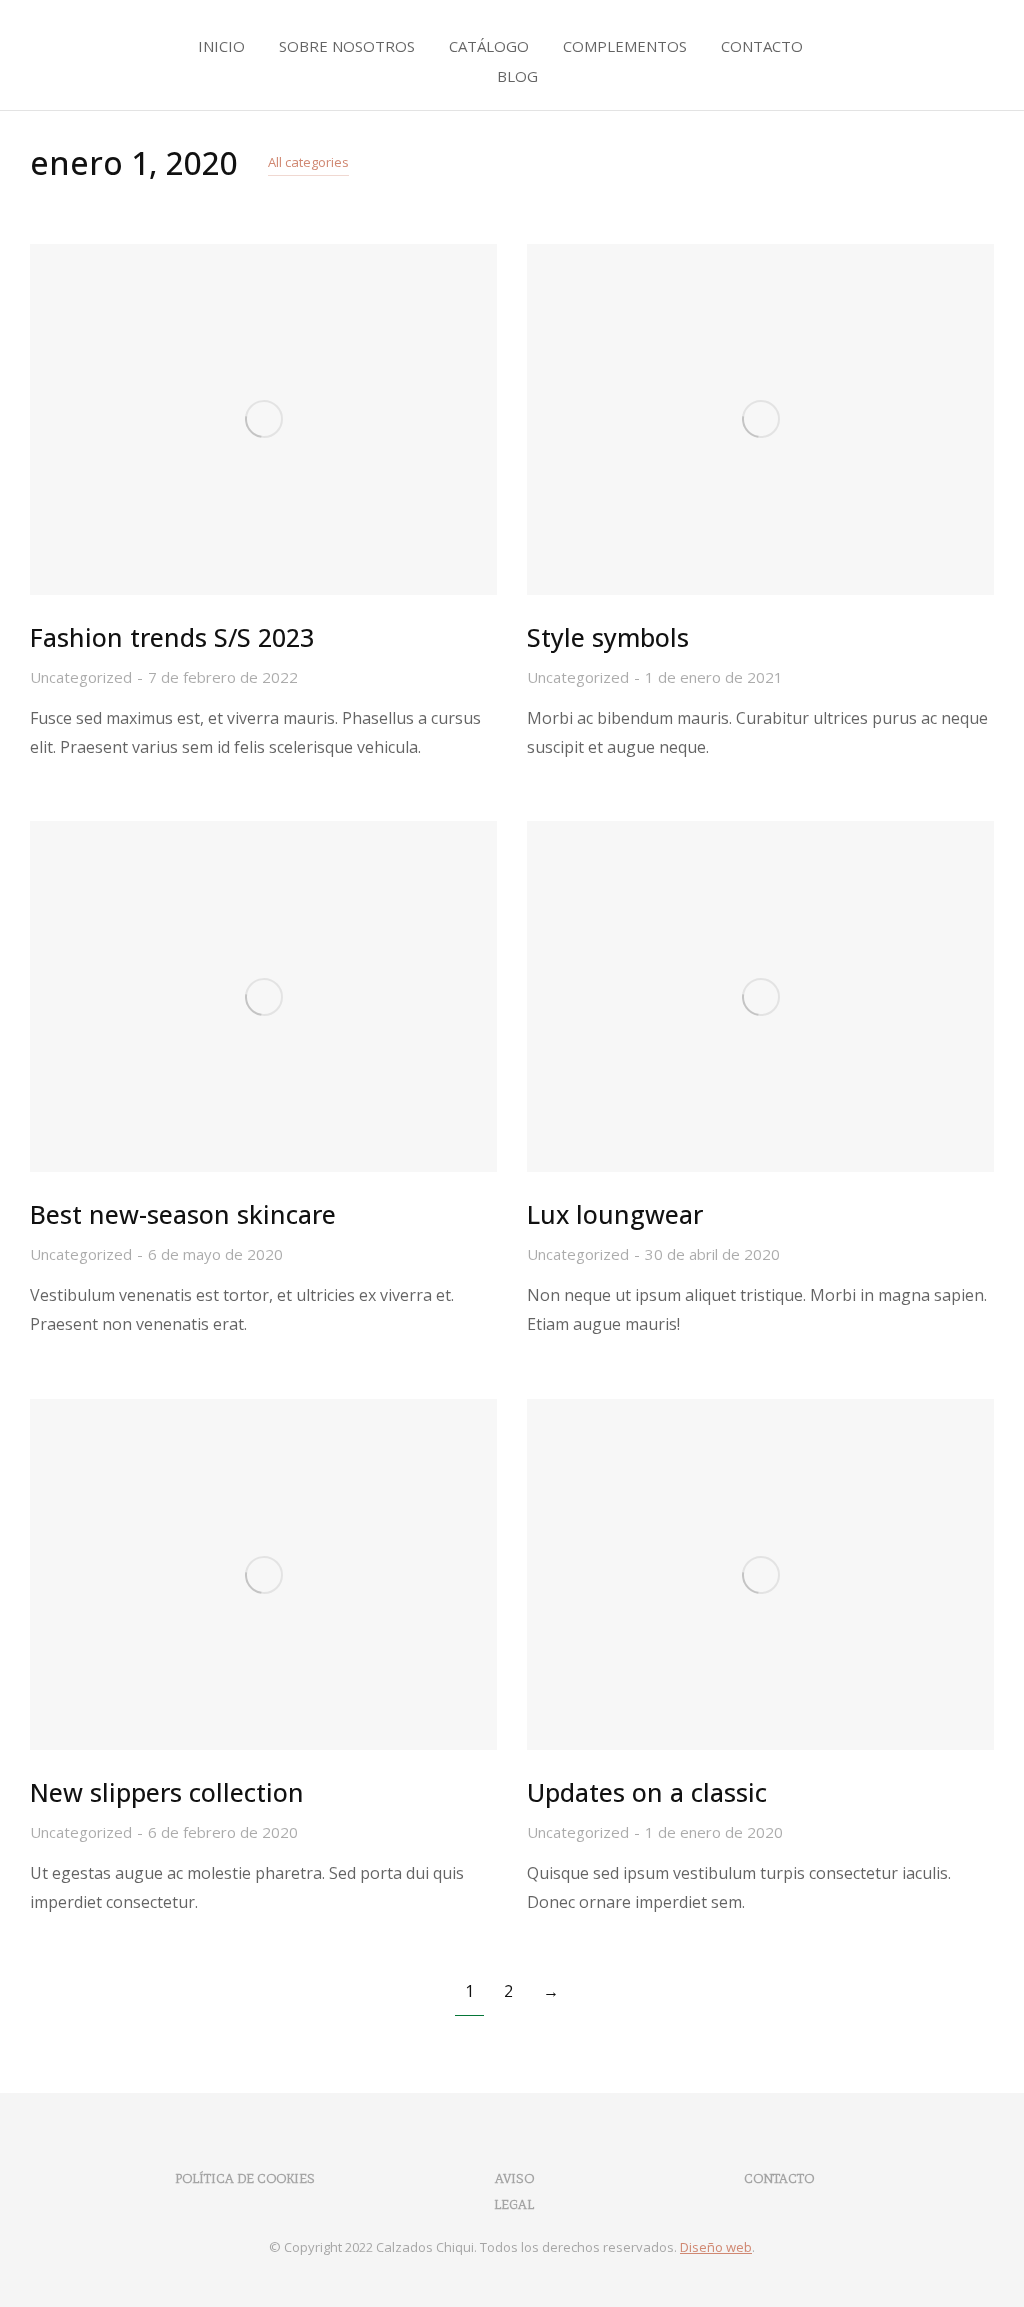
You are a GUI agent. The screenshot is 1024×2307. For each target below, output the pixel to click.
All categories (308, 162)
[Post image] (263, 419)
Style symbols (608, 637)
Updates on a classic (647, 1792)
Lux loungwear (615, 1214)
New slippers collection (167, 1792)
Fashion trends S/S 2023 (172, 637)
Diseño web (716, 2247)
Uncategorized (81, 677)
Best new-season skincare (183, 1214)
